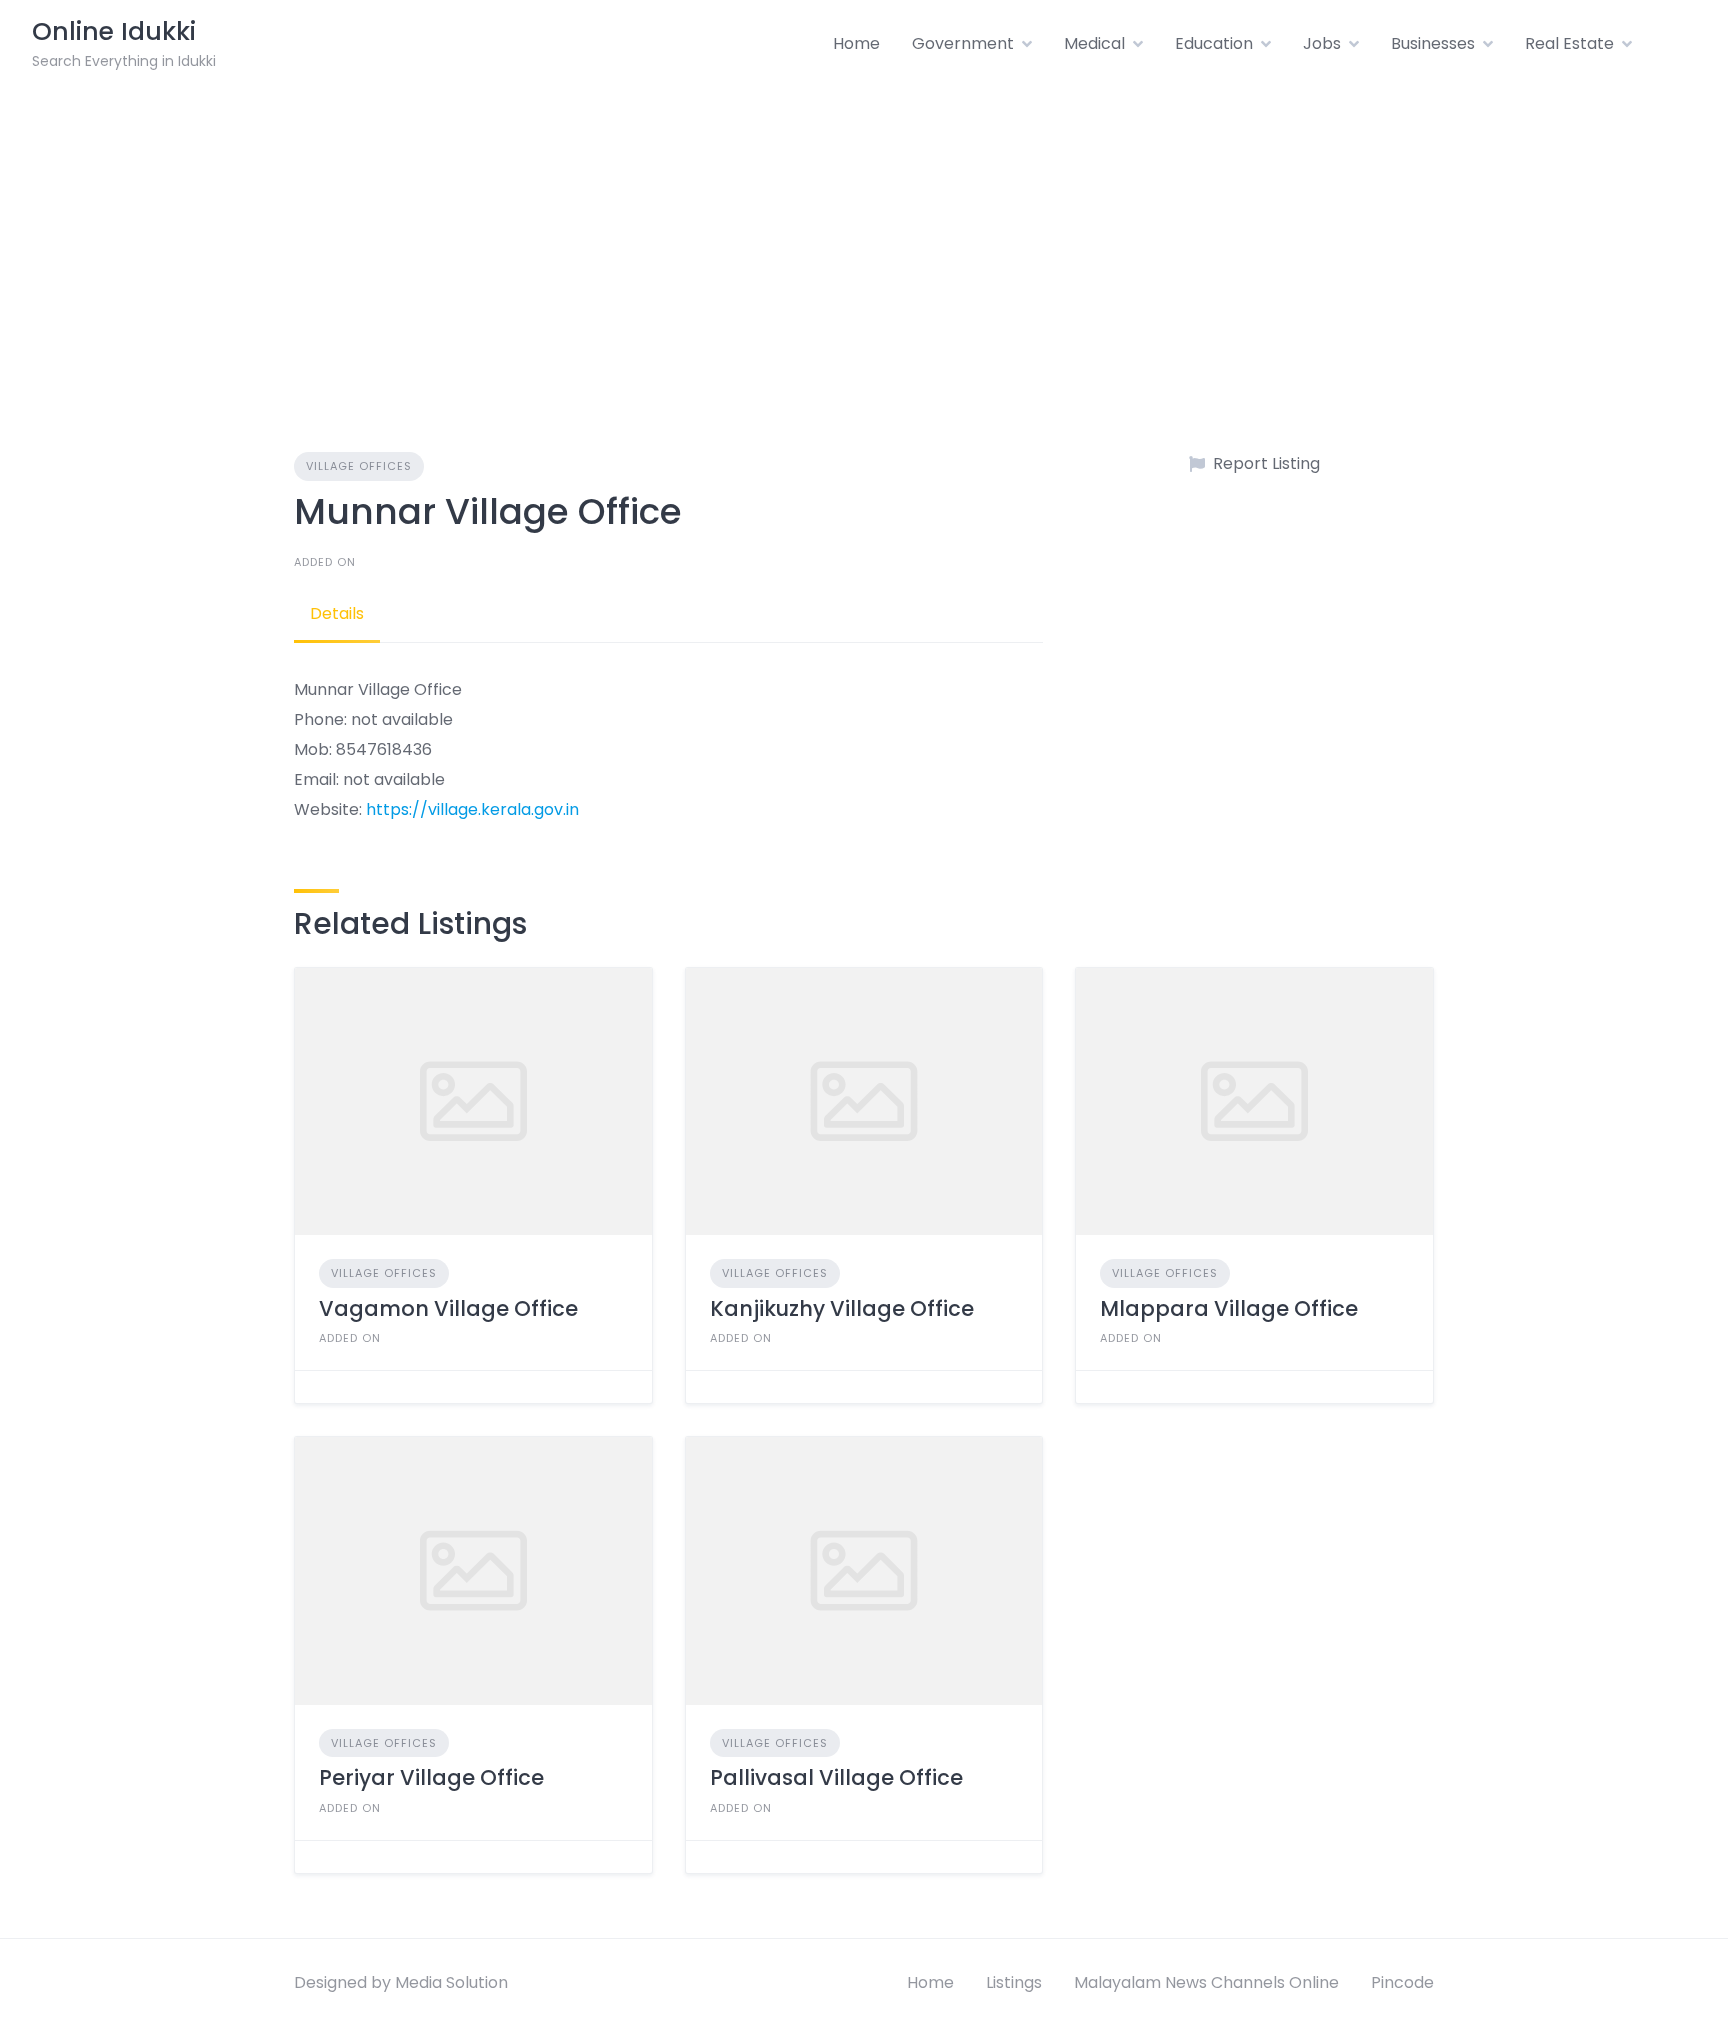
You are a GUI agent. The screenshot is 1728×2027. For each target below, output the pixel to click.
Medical (1094, 43)
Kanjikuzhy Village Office (842, 1308)
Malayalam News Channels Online (1206, 1982)
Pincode (1402, 1982)
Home (856, 43)
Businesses (1433, 43)
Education (1214, 43)
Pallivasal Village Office (836, 1777)
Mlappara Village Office (1229, 1308)
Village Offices (359, 466)
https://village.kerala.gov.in (472, 809)
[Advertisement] (864, 238)
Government (963, 43)
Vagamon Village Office (448, 1308)
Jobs (1322, 43)
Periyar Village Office (431, 1777)
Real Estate (1569, 43)
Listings (1014, 1982)
